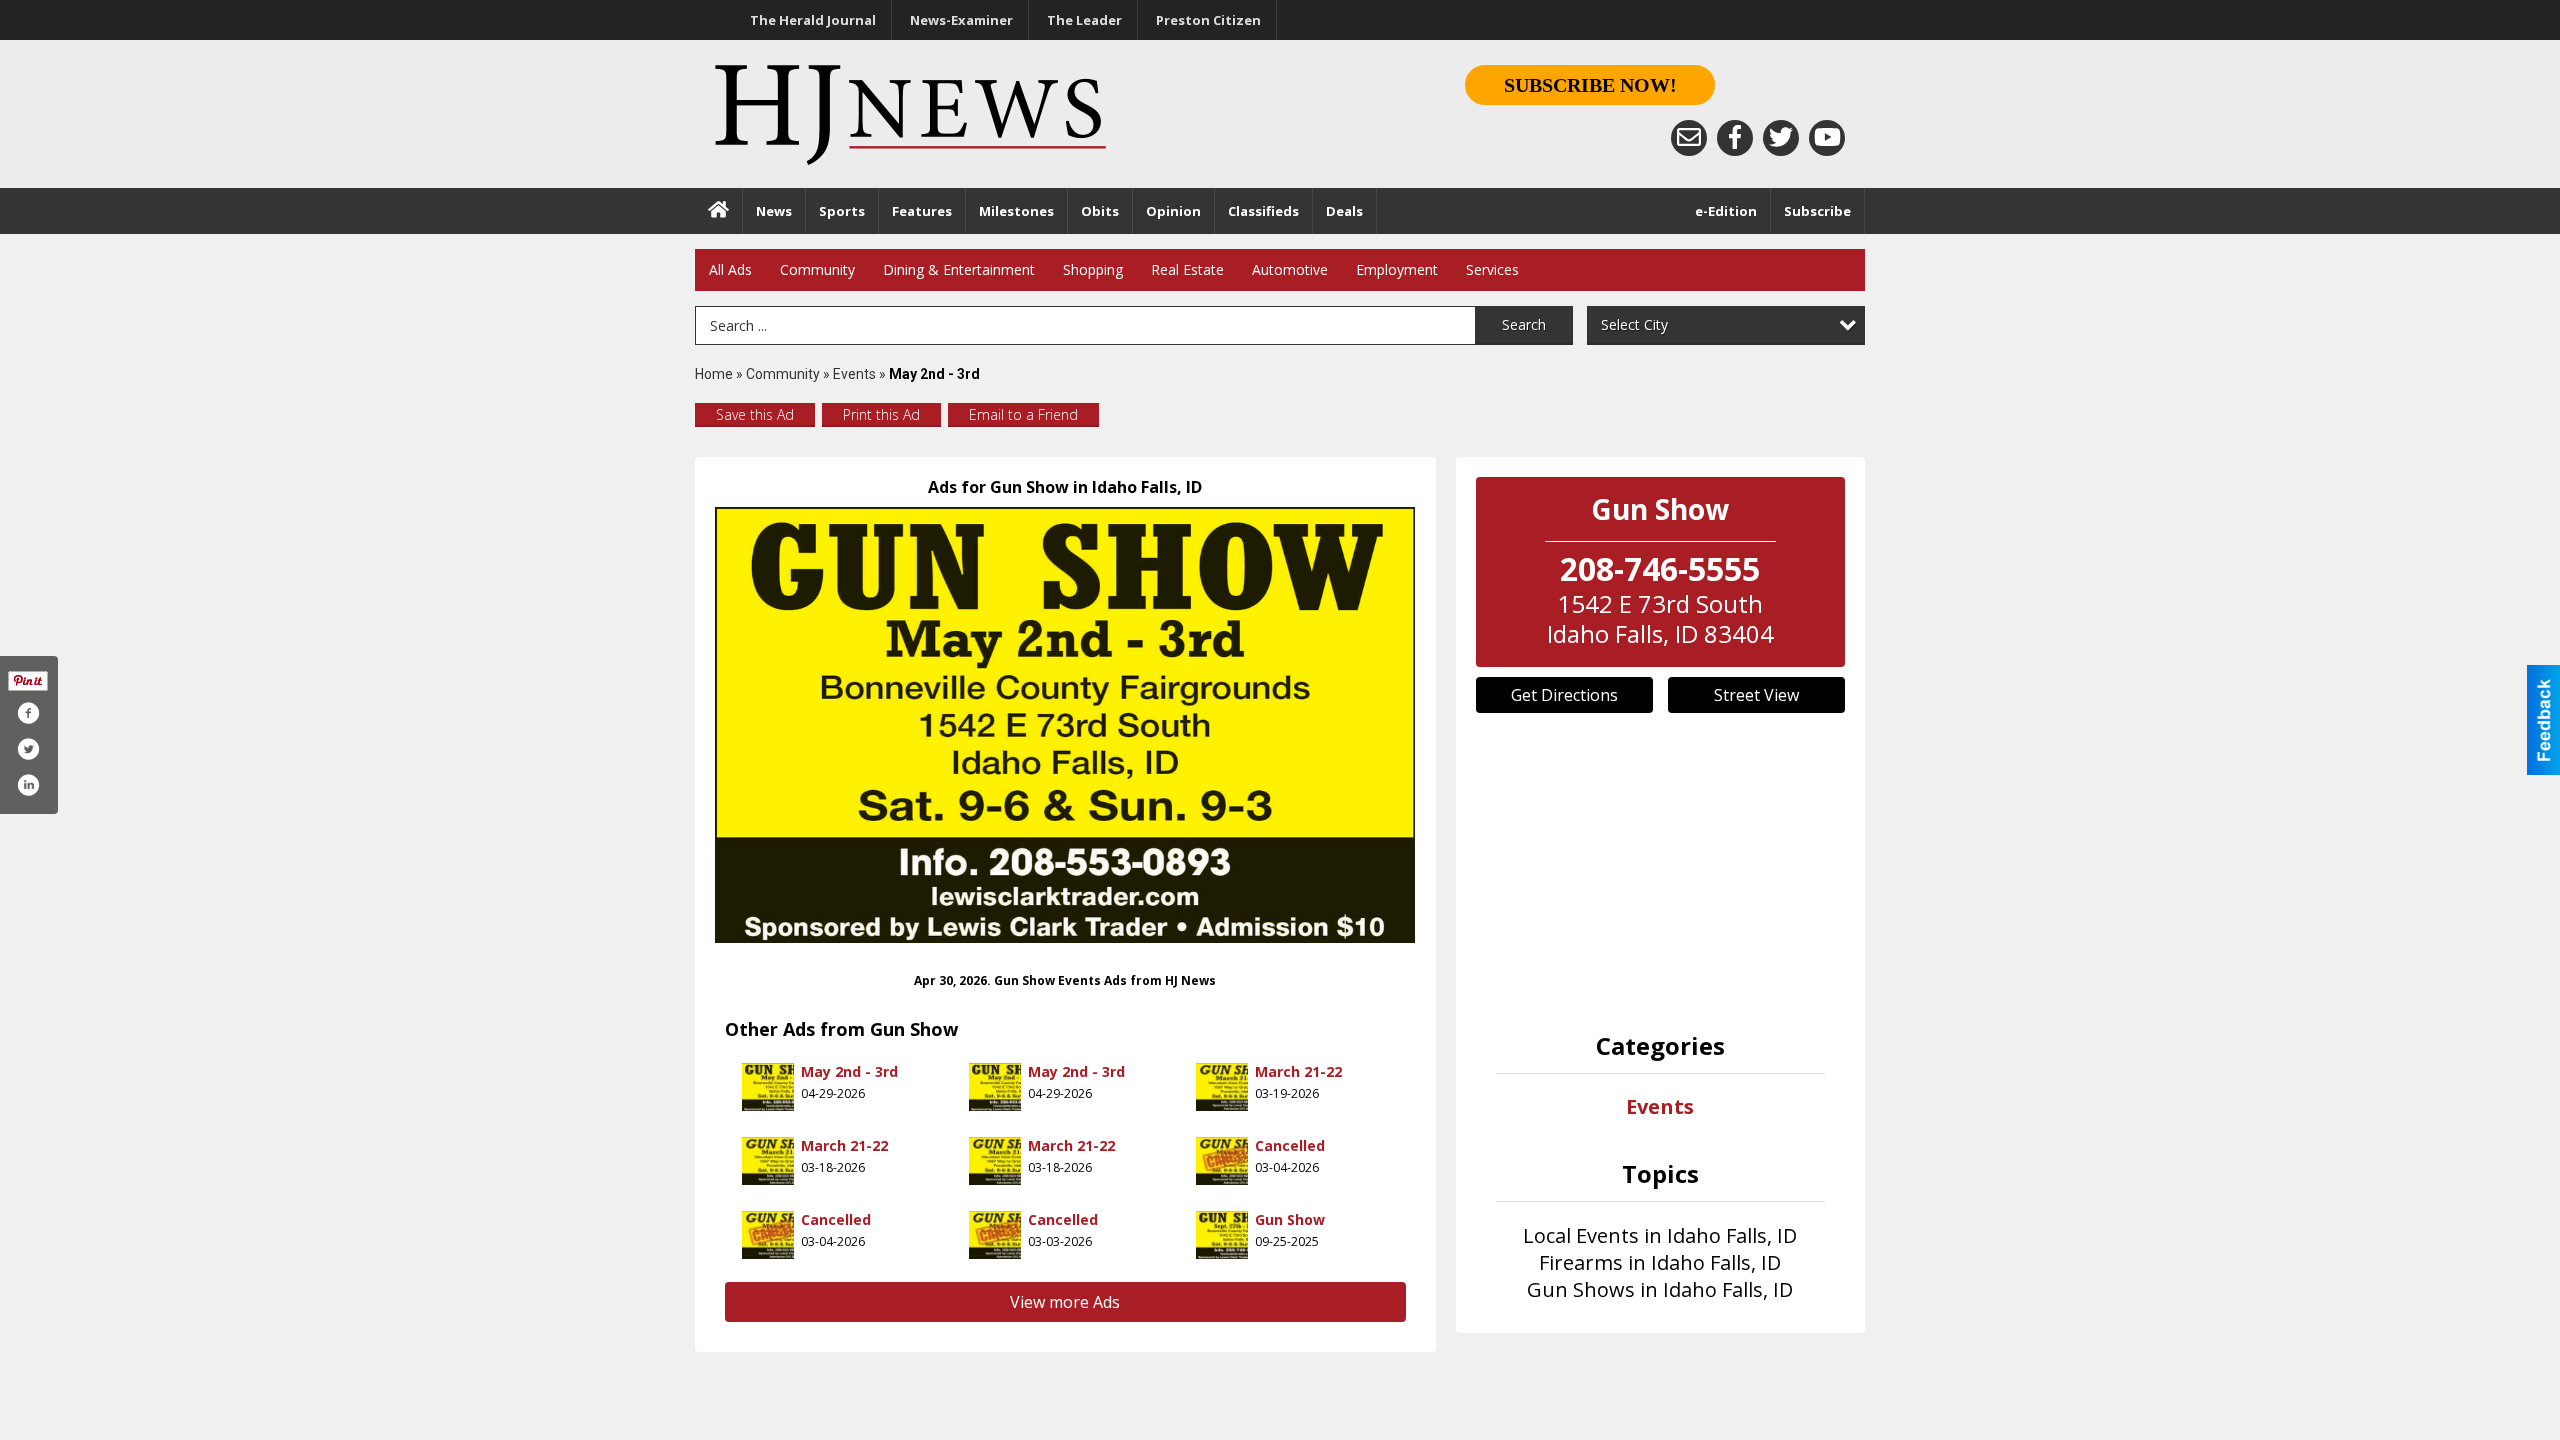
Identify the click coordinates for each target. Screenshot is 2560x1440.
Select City (1634, 324)
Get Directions (1564, 695)
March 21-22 (1298, 1071)
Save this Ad (755, 414)
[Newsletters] (1689, 138)
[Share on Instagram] (28, 785)
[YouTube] (1827, 138)
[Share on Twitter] (28, 749)
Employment (1397, 269)
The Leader (1084, 20)
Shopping (1093, 269)
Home (714, 374)
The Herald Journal (813, 20)
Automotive (1290, 269)
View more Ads (1065, 1302)
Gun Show (1290, 1219)
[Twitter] (1781, 138)
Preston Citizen (1208, 20)
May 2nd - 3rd (849, 1071)
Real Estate (1187, 269)
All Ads (730, 269)
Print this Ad (881, 414)
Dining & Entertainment (959, 269)
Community (817, 269)
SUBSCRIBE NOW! (1590, 85)
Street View (1756, 695)
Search (1524, 324)
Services (1492, 269)
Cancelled (1290, 1145)
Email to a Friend (1023, 414)
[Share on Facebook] (28, 713)
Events (856, 374)
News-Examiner (961, 20)
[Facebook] (1735, 138)
